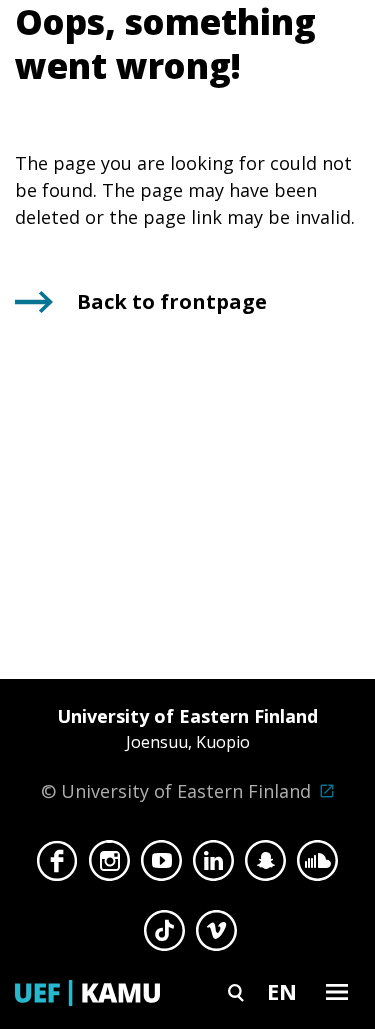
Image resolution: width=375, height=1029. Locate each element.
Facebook (57, 866)
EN (282, 991)
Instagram (109, 866)
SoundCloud (317, 866)
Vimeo (216, 936)
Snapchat (265, 866)
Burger (337, 991)
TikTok (164, 936)
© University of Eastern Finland (179, 753)
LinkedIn (213, 866)
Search (236, 991)
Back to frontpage (172, 301)
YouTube (161, 866)
